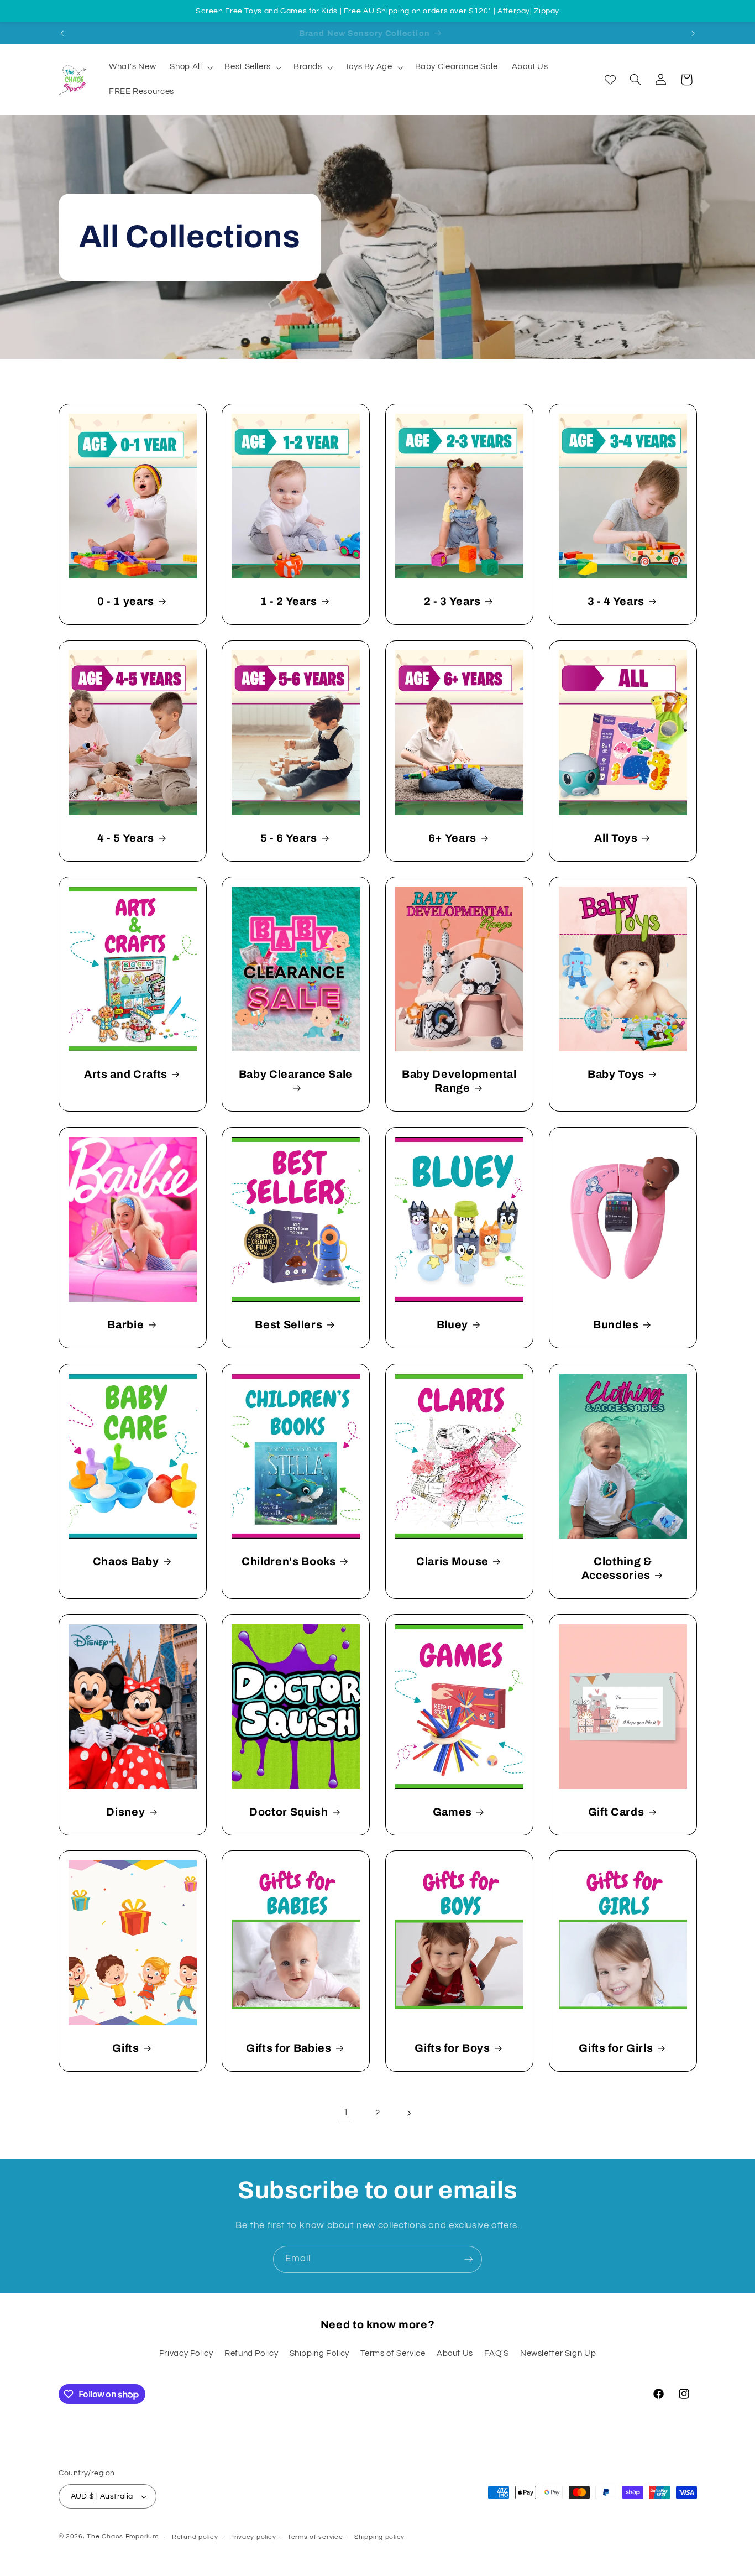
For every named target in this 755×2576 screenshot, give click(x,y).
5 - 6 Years (289, 838)
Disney (125, 1811)
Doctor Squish (289, 1811)
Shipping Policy (319, 2353)
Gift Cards (616, 1811)
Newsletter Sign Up (558, 2353)
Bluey (452, 1325)
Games (452, 1811)
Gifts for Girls (616, 2048)
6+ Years (452, 838)
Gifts (125, 2048)
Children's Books (289, 1561)
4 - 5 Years (125, 838)
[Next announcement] (693, 33)
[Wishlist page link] (610, 80)
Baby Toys (616, 1074)
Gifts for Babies (289, 2048)
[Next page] (409, 2113)
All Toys (616, 838)
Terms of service (315, 2537)
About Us (455, 2353)
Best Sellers (289, 1325)
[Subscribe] (469, 2259)
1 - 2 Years (289, 601)
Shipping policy (379, 2537)
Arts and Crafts (125, 1074)
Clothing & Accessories (617, 1568)
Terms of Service (393, 2353)
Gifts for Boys (452, 2048)
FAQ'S (496, 2353)
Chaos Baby (125, 1561)
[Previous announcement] (62, 33)
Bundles (616, 1325)
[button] (190, 67)
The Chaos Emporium (122, 2536)
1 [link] (346, 2113)
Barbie (125, 1325)
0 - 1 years (125, 601)
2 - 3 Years (452, 601)
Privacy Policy (186, 2353)
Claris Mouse (452, 1561)
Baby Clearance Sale (296, 1074)
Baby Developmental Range (459, 1081)
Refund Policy (251, 2353)
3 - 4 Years (616, 601)
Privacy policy (253, 2537)
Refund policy (195, 2537)
